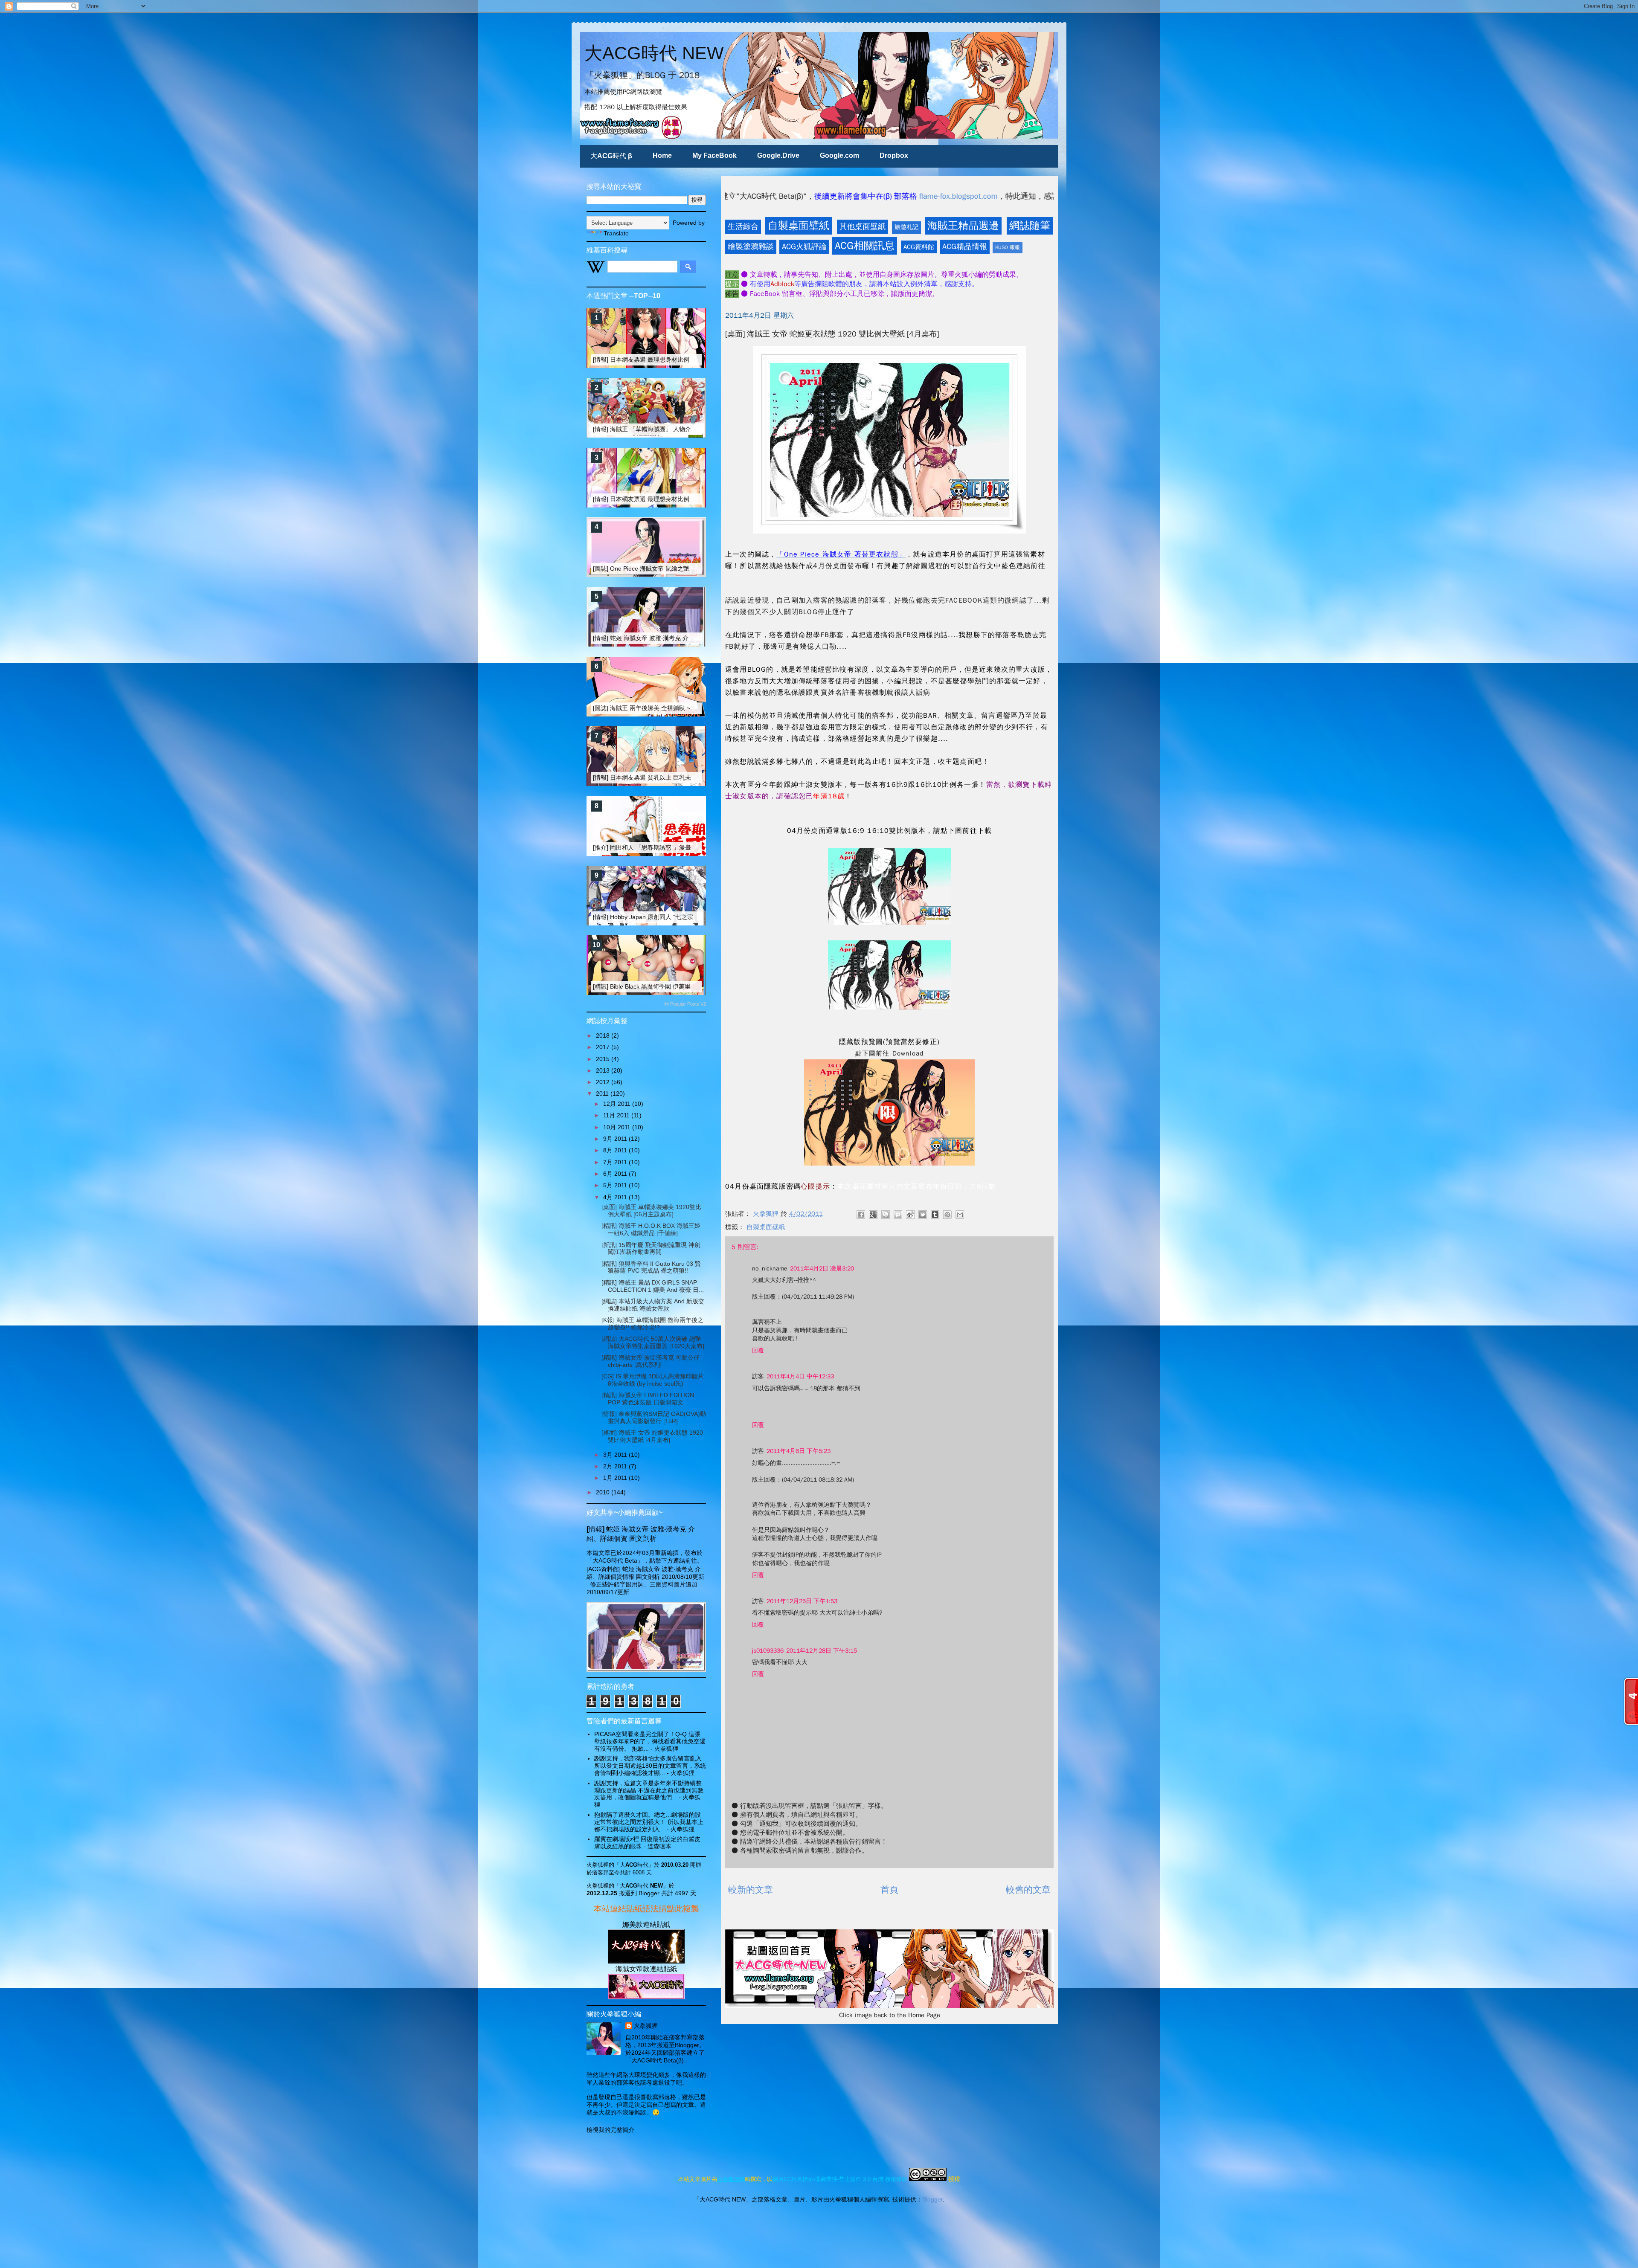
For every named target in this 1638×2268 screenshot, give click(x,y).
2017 (604, 1047)
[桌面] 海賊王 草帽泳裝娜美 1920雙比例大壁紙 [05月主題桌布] (651, 1211)
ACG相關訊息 (865, 246)
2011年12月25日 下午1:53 (802, 1601)
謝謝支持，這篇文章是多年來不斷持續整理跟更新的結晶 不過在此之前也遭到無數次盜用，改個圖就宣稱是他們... (649, 1790)
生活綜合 (743, 226)
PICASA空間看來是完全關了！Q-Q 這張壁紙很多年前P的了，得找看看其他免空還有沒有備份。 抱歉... (650, 1741)
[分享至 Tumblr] (935, 1215)
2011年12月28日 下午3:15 (822, 1651)
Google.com (839, 155)
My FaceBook (714, 155)
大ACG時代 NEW (654, 53)
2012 (604, 1082)
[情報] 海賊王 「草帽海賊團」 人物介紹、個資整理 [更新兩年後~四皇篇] (688, 429)
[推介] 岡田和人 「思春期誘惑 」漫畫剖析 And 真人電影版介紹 (676, 847)
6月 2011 (616, 1174)
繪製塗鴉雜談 (751, 247)
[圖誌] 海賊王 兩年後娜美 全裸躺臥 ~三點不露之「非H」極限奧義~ (681, 708)
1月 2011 (616, 1478)
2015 (604, 1059)
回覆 (758, 1350)
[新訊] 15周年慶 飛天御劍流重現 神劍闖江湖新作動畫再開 (651, 1249)
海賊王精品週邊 (963, 226)
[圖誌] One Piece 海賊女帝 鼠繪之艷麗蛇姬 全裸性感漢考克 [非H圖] (682, 568)
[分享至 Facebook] (861, 1215)
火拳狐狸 (646, 2026)
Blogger (932, 2199)
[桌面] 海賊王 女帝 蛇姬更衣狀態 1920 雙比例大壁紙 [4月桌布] (652, 1436)
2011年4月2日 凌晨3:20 (822, 1269)
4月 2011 (616, 1197)
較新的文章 (751, 1890)
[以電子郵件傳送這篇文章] (960, 1215)
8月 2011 (616, 1150)
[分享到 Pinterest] (947, 1215)
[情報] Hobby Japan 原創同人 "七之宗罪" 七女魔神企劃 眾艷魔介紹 (682, 917)
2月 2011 (616, 1466)
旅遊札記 (906, 227)
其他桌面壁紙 (863, 226)
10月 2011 (618, 1127)
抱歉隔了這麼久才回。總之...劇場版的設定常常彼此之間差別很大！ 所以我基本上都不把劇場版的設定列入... (649, 1822)
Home (662, 155)
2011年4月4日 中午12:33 (800, 1376)
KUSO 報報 (1008, 247)
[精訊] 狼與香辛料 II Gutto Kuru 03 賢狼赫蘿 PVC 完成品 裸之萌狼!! (651, 1267)
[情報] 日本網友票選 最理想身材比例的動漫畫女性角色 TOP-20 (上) (682, 360)
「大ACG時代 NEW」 (641, 1886)
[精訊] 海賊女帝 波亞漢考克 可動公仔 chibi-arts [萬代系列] (651, 1361)
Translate (616, 233)
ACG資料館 (919, 247)
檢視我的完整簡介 (610, 2130)
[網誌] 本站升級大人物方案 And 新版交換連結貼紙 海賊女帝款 (653, 1305)
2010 (604, 1492)
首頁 (889, 1890)
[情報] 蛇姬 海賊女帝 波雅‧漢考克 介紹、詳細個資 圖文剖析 (671, 638)
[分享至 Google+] (873, 1215)
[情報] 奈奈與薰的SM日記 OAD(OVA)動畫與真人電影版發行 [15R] (654, 1417)
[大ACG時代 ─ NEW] (646, 1961)
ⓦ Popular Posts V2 (685, 1004)
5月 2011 (616, 1185)
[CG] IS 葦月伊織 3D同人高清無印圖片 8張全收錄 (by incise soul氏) (653, 1380)
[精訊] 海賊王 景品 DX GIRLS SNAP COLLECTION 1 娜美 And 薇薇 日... (653, 1286)
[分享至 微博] (910, 1215)
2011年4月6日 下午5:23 (799, 1451)
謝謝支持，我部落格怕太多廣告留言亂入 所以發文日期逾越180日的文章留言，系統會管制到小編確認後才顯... (650, 1766)
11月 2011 (617, 1115)
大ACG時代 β (611, 156)
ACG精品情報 (965, 247)
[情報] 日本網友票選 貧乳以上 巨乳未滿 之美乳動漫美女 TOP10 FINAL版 (690, 777)
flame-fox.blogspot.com (725, 196)
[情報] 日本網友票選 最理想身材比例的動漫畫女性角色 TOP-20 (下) (682, 499)
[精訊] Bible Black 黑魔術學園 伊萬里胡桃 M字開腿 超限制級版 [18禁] (685, 986)
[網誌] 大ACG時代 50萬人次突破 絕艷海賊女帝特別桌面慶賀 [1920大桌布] (653, 1342)
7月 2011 (616, 1162)
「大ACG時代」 (634, 1865)
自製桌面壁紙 (799, 226)
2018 (604, 1035)
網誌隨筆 (1030, 226)
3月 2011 (616, 1455)
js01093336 (768, 1651)
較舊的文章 (1028, 1890)
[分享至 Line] (886, 1215)
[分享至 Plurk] (898, 1215)
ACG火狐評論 (804, 247)
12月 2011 (618, 1104)
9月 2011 (616, 1139)
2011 (603, 1093)
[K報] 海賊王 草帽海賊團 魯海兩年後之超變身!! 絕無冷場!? (652, 1324)
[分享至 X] (923, 1215)
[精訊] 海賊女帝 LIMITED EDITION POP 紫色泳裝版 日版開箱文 (648, 1399)
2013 (604, 1070)
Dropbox (894, 155)
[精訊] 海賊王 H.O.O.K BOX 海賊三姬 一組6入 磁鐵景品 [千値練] (651, 1229)
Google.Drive (778, 155)
